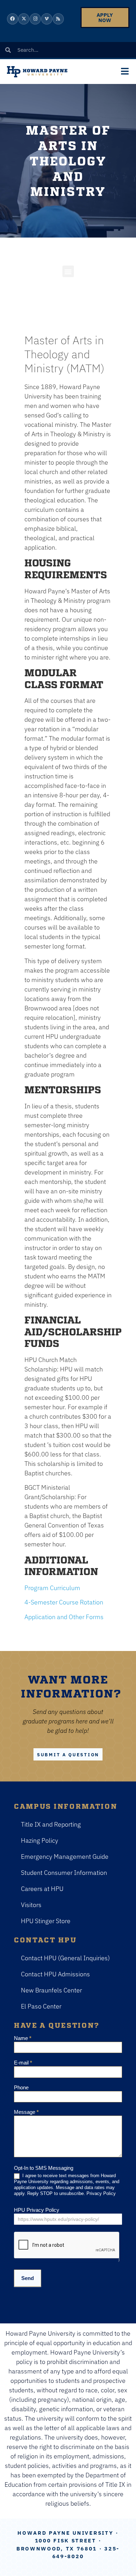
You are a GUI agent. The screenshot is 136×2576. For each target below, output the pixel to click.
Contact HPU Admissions (55, 1974)
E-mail (23, 2063)
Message (26, 2112)
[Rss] (58, 19)
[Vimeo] (47, 19)
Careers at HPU (42, 1889)
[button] (68, 271)
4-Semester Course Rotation (64, 1602)
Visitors (31, 1905)
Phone (21, 2088)
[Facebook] (13, 19)
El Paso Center (41, 2006)
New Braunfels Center (51, 1990)
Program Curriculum (52, 1588)
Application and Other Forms (64, 1617)
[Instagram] (35, 19)
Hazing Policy (40, 1840)
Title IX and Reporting (51, 1824)
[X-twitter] (24, 19)
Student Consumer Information (64, 1873)
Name (23, 2038)
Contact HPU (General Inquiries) (65, 1958)
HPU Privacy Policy (37, 2210)
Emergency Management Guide (65, 1857)
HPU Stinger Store (46, 1921)
